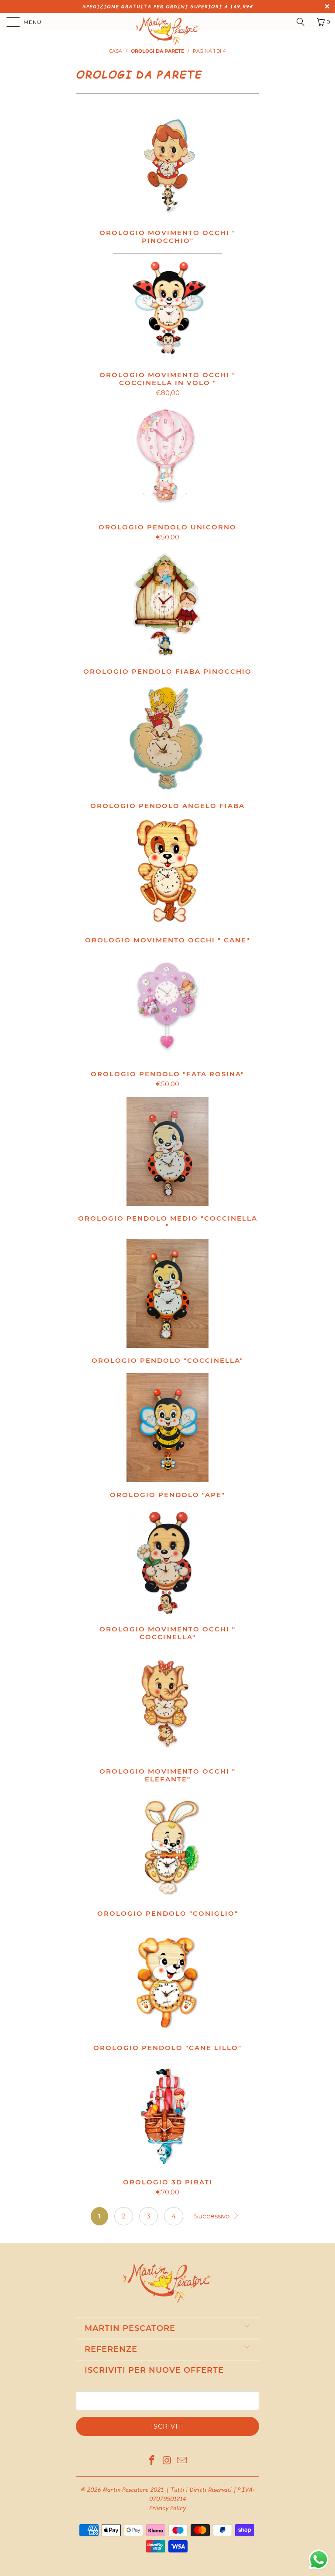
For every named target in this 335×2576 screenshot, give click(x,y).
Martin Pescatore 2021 (133, 2490)
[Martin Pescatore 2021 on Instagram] (167, 2461)
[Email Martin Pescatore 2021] (182, 2461)
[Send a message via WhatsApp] (319, 2560)
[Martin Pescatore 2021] (167, 22)
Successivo (213, 2216)
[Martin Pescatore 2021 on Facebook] (152, 2461)
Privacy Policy (167, 2508)
